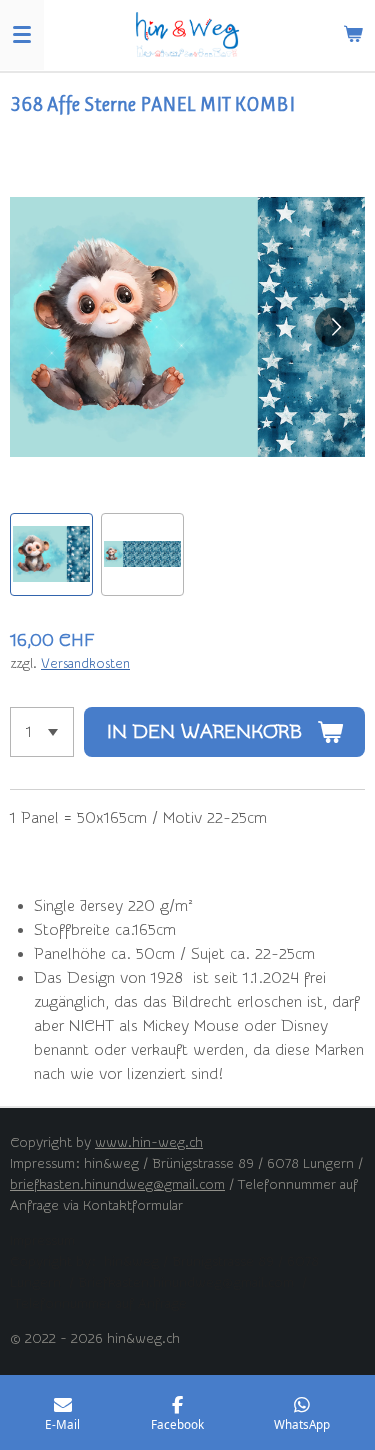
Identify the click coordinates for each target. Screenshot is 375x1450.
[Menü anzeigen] (22, 35)
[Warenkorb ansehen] (353, 35)
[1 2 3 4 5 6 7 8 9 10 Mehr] (42, 732)
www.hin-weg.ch (149, 1143)
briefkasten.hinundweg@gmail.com (117, 1185)
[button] (51, 554)
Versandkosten (85, 663)
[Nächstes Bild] (335, 327)
